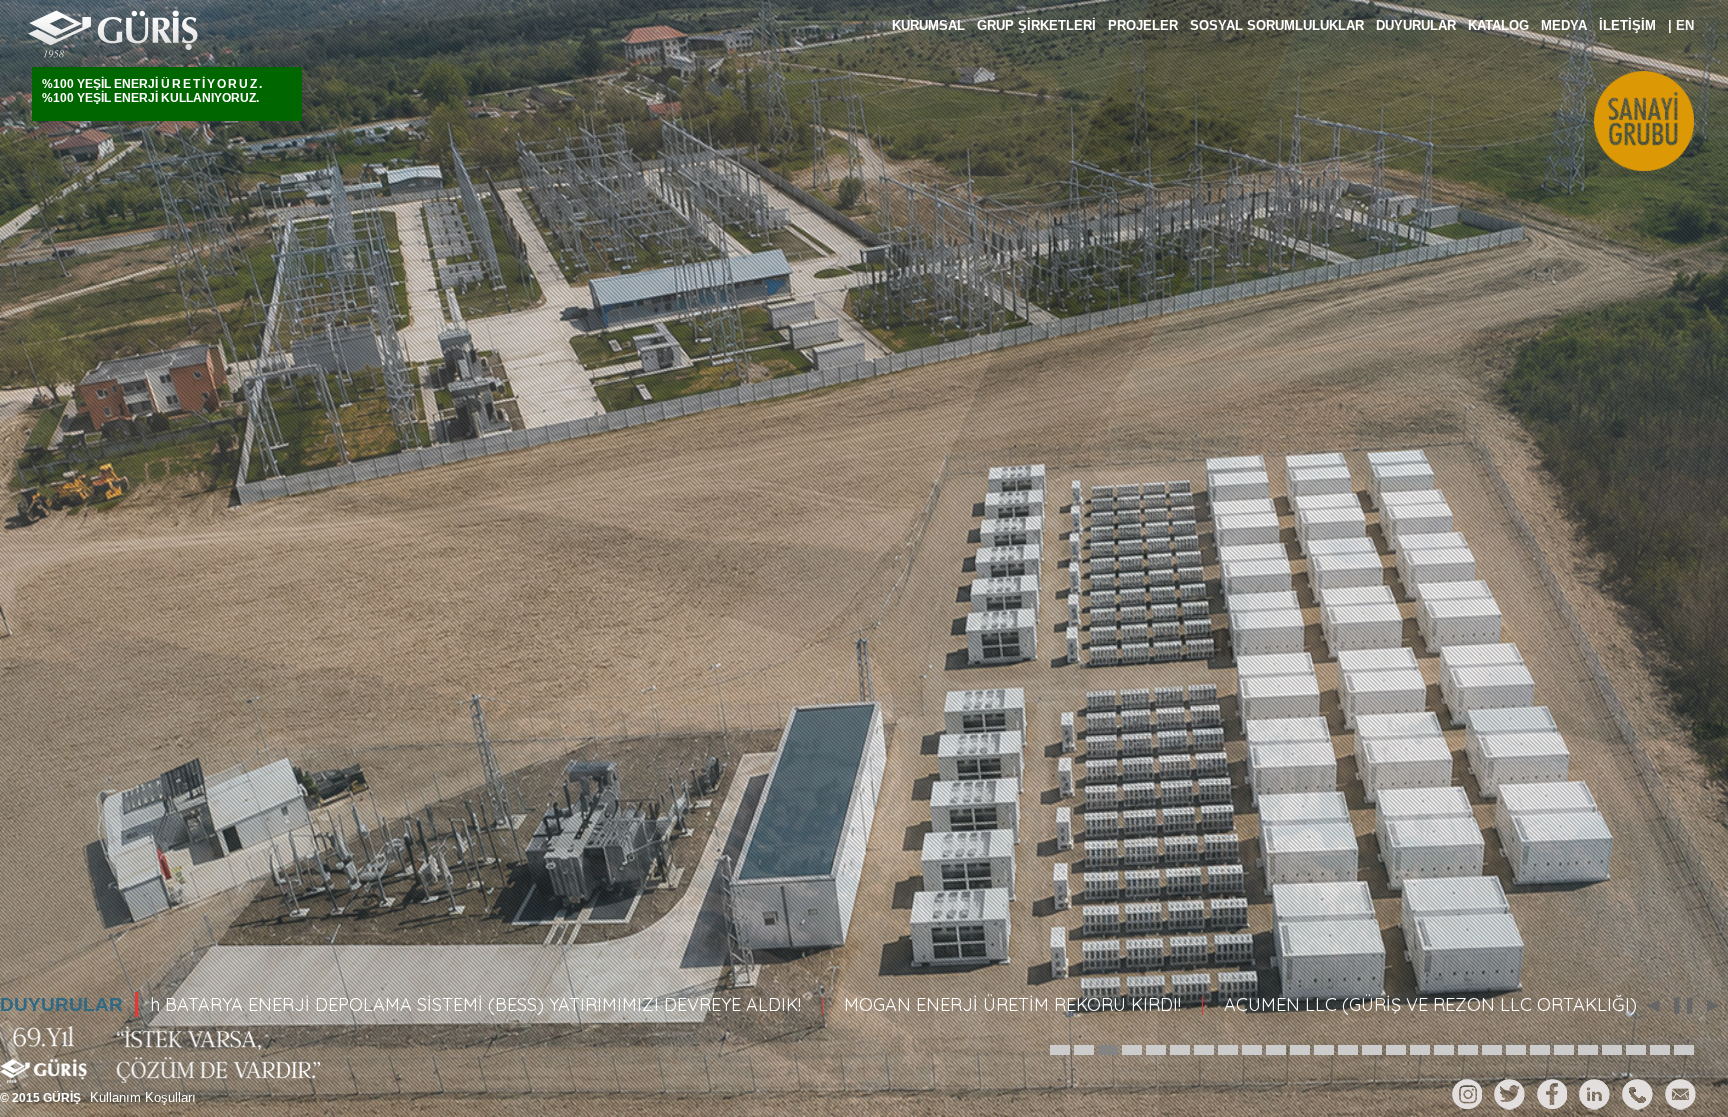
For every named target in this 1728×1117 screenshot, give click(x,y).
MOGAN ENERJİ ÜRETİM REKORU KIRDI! (904, 1004)
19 (1492, 1043)
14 (1372, 1043)
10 (1276, 1043)
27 (1684, 1043)
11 (1300, 1043)
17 (1444, 1043)
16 (1420, 1043)
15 (1396, 1043)
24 (1612, 1043)
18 (1468, 1043)
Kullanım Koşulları (143, 1097)
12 (1324, 1043)
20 (1516, 1043)
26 (1660, 1043)
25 (1636, 1043)
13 (1348, 1043)
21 (1540, 1043)
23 (1588, 1043)
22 (1564, 1043)
